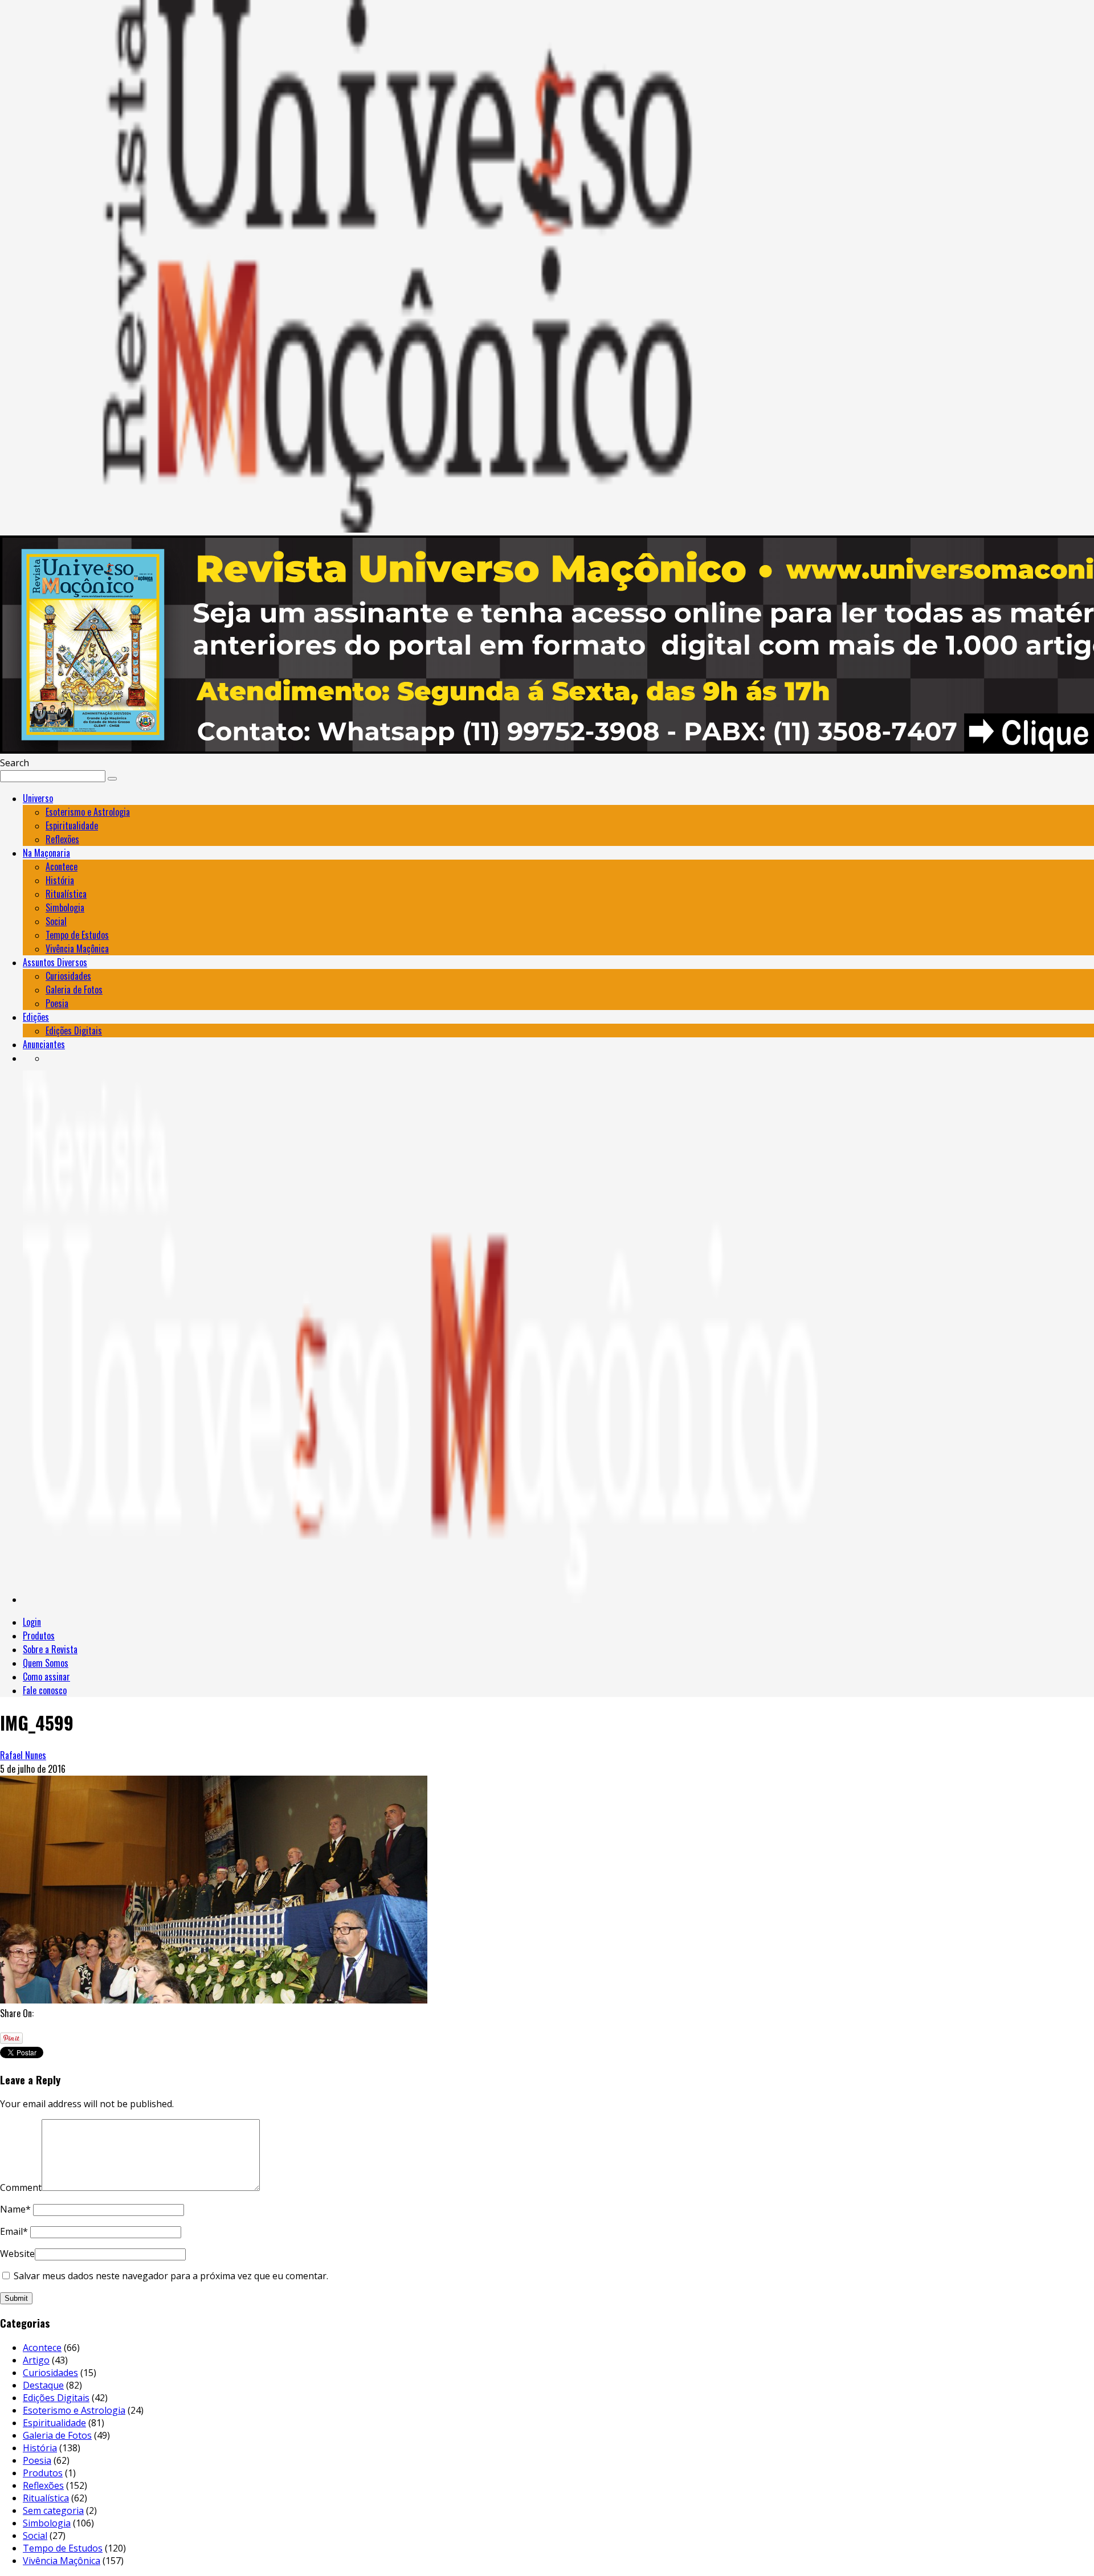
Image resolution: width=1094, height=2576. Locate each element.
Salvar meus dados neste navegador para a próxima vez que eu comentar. (171, 2276)
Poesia (57, 1003)
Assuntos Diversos (55, 962)
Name (15, 2209)
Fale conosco (45, 1690)
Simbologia (65, 907)
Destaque (43, 2385)
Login (32, 1622)
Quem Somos (46, 1663)
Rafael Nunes (23, 1755)
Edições (36, 1017)
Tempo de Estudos (77, 935)
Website (17, 2254)
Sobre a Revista (50, 1649)
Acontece (62, 866)
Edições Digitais (74, 1031)
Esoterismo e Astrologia (88, 812)
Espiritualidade (72, 825)
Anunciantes (44, 1044)
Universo (38, 798)
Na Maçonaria (46, 853)
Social (56, 921)
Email (14, 2231)
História (60, 880)
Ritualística (66, 894)
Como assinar (46, 1677)
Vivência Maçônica (77, 948)
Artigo (36, 2360)
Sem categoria (53, 2510)
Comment (21, 2187)
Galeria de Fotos (74, 989)
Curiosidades (68, 976)
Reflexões (62, 839)
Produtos (39, 1635)
